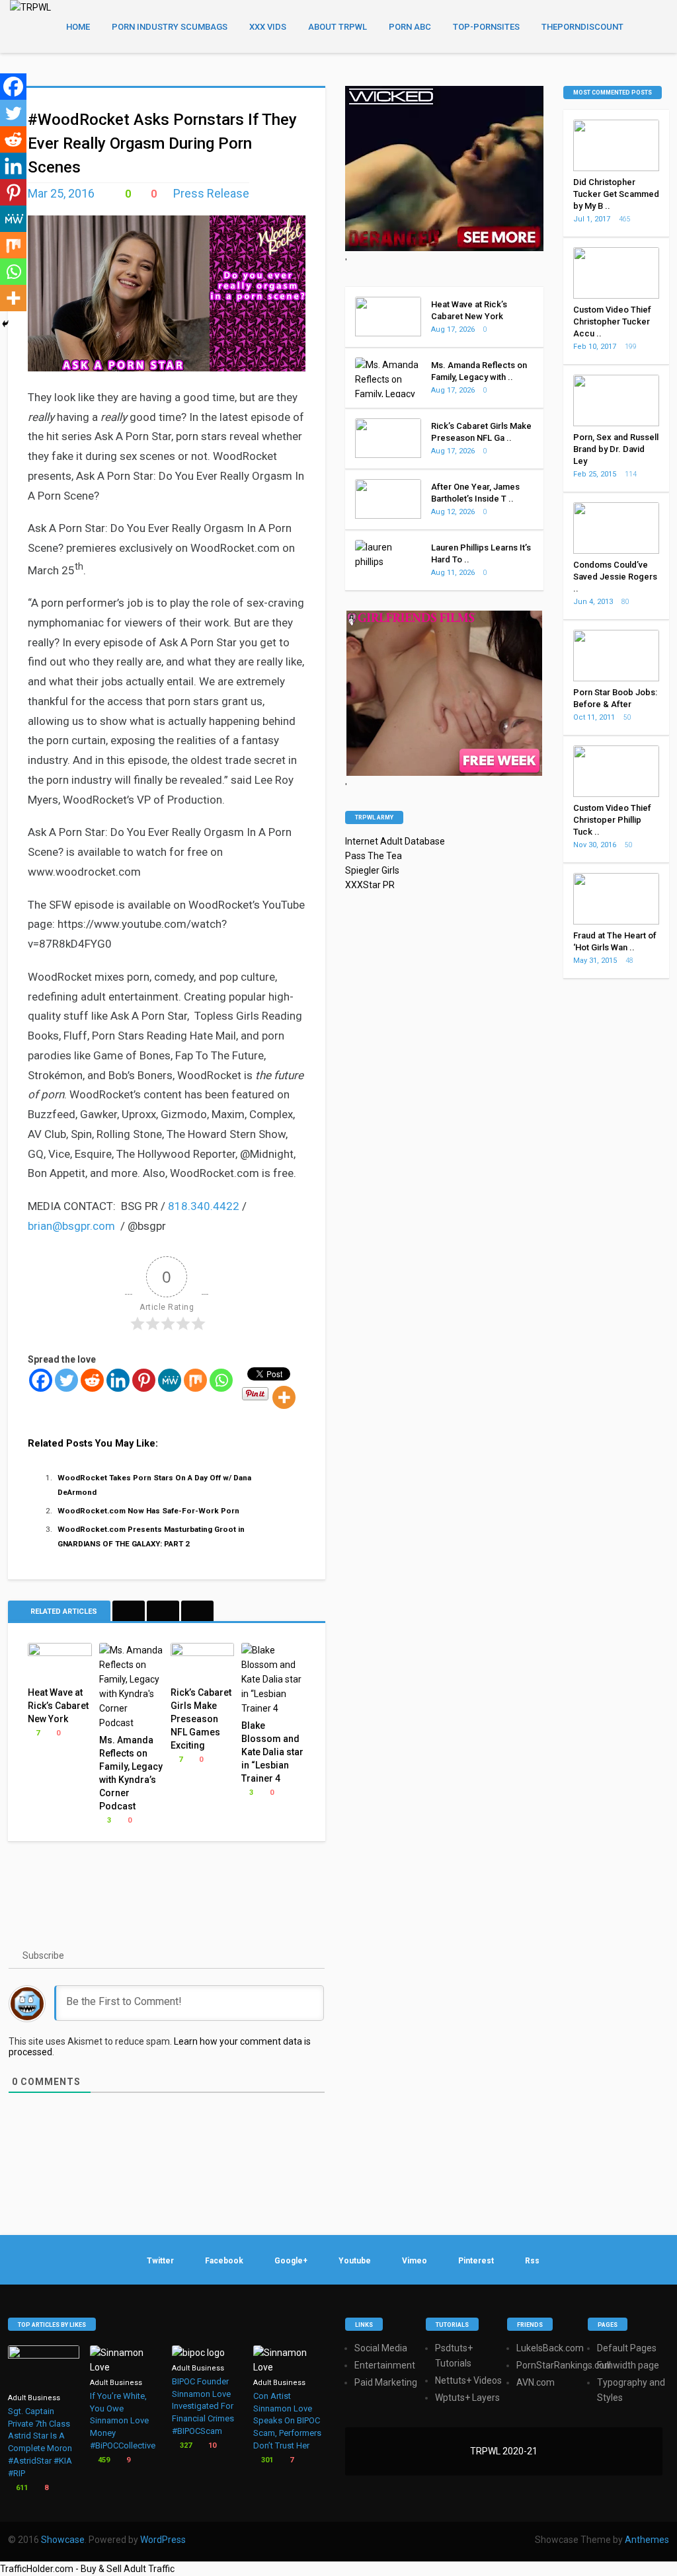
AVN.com (536, 2382)
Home (78, 27)
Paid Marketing (386, 2382)
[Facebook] (41, 1380)
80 (626, 602)
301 (266, 2460)
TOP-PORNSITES (486, 27)
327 (185, 2445)
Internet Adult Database (395, 841)
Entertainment (385, 2365)
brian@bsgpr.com (71, 1226)
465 (625, 219)
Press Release (211, 193)
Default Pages (627, 2348)
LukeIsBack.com (550, 2348)
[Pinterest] (144, 1380)
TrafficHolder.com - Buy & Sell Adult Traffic (87, 2569)
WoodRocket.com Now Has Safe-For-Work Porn (148, 1511)
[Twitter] (66, 1380)
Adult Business (34, 2398)
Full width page (628, 2365)
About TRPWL (338, 27)
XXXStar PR (370, 885)
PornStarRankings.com (565, 2365)
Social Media (381, 2348)
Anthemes (647, 2540)
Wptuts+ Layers (467, 2398)
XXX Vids (268, 27)
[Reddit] (92, 1380)
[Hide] (5, 324)
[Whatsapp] (221, 1380)
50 (628, 717)
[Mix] (195, 1380)
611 (21, 2488)
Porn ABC (410, 27)
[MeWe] (170, 1380)
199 (631, 347)
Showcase (63, 2540)
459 (103, 2460)
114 (631, 474)
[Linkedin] (118, 1380)
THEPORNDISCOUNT (582, 27)
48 (630, 961)
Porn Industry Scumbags (170, 27)
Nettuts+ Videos (468, 2380)
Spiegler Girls (372, 870)
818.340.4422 (204, 1206)
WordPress (163, 2540)
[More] (284, 1397)
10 (211, 2445)
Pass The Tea (374, 856)
